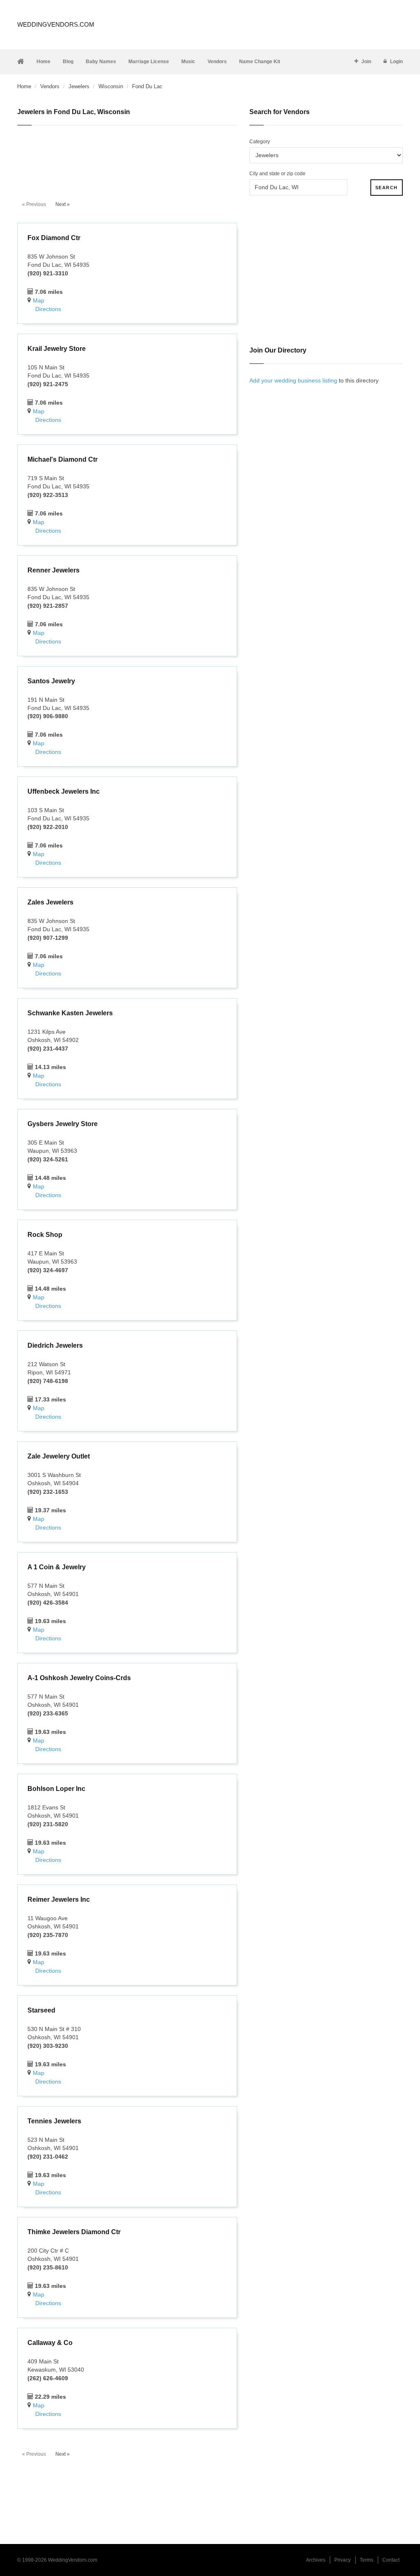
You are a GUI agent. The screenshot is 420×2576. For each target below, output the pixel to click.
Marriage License (149, 62)
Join (366, 62)
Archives (316, 2560)
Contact (391, 2560)
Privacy (342, 2560)
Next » (63, 204)
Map (39, 300)
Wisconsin (111, 86)
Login (396, 62)
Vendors (217, 62)
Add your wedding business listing (293, 380)
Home (43, 62)
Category (260, 142)
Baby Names (101, 62)
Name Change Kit (260, 62)
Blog (68, 62)
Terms (366, 2560)
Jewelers (79, 86)
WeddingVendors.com (56, 24)
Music (188, 62)
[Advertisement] (127, 158)
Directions (48, 309)
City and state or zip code (277, 174)
